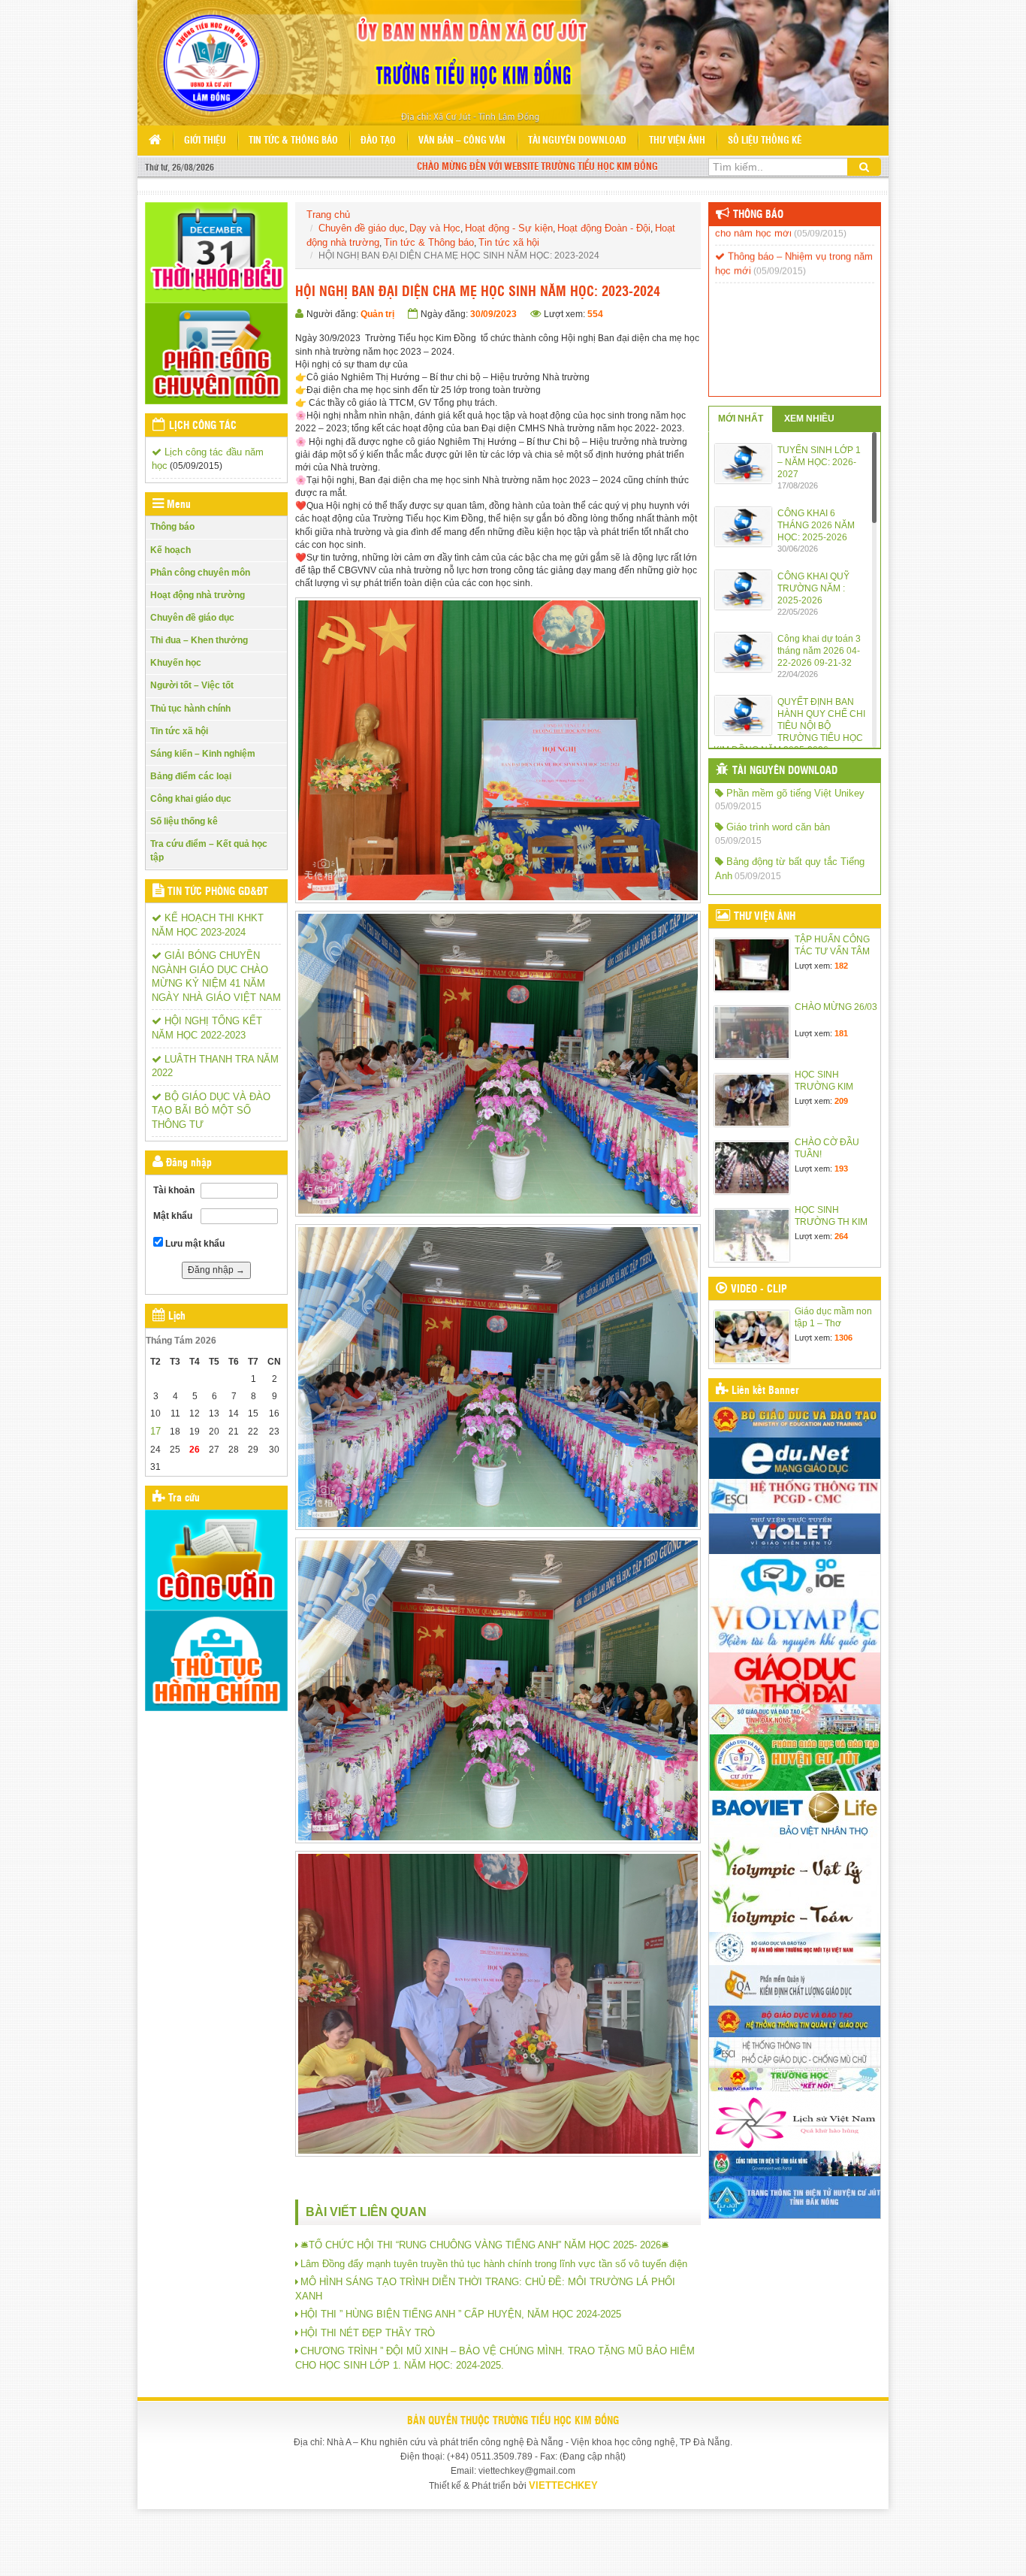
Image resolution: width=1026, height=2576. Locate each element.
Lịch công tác (203, 426)
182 (841, 966)
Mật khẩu (173, 1216)
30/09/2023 (493, 314)
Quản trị (377, 314)
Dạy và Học (435, 228)
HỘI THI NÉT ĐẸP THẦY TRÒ (368, 2333)
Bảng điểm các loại (191, 776)
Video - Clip (759, 1290)
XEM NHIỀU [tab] (809, 419)
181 (841, 1033)
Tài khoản (174, 1190)
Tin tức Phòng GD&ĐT (218, 892)
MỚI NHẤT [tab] (741, 419)
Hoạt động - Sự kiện (509, 228)
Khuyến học (176, 663)
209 (841, 1101)
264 (841, 1236)
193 (841, 1169)
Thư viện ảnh (677, 141)
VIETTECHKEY (563, 2485)
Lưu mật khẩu (194, 1244)
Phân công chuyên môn (200, 573)
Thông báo (172, 527)
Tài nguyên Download (577, 141)
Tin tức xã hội (179, 731)
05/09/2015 (738, 806)
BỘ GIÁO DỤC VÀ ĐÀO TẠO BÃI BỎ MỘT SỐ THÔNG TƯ (211, 1111)
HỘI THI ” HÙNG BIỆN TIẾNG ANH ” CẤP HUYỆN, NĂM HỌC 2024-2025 (461, 2314)
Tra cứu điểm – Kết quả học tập (209, 850)
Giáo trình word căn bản (777, 827)
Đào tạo (378, 141)
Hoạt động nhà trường (198, 595)
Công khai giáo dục (191, 799)
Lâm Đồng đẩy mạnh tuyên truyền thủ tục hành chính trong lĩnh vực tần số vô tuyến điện (494, 2264)
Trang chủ (328, 215)
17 (155, 1431)
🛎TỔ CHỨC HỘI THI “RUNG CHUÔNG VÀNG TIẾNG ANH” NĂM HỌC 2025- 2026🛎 (485, 2245)
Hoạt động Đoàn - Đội (604, 228)
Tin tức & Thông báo (293, 141)
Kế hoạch (170, 550)
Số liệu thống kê (765, 141)
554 (595, 314)
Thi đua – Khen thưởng (199, 640)
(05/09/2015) (196, 466)
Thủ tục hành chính (190, 709)
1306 (843, 1338)
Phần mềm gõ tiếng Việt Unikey (794, 793)
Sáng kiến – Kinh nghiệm (203, 754)
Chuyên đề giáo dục (192, 618)
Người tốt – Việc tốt (192, 685)
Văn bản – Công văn (462, 141)
